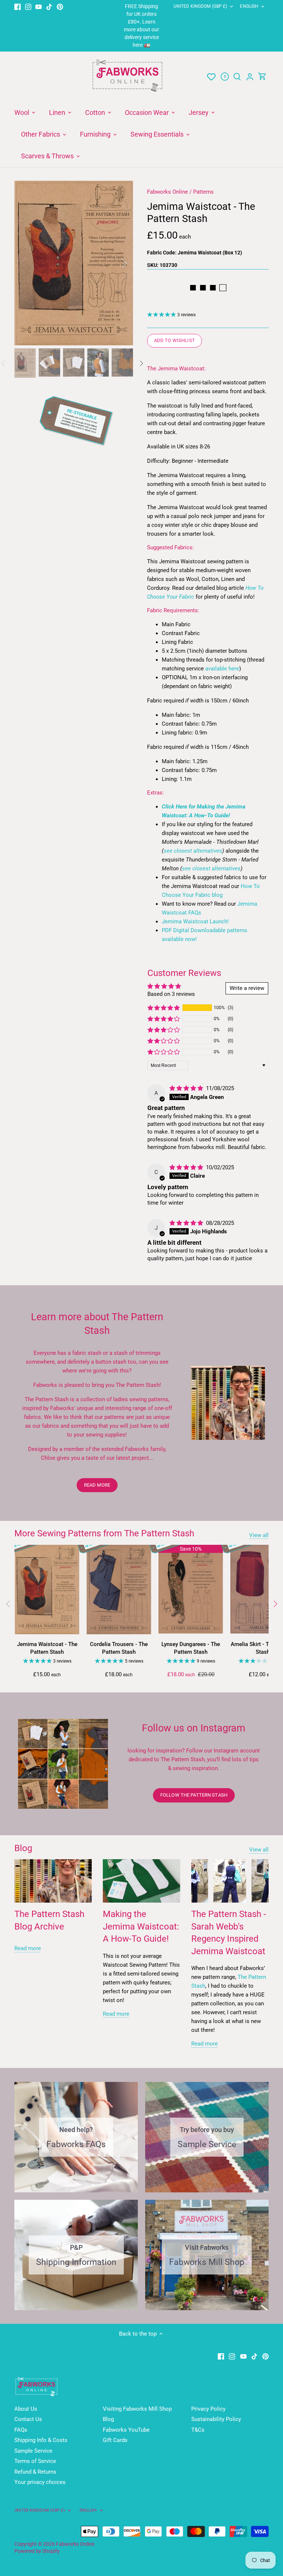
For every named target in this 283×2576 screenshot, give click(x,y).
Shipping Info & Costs (41, 2440)
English (249, 6)
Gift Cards (115, 2440)
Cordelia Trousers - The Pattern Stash (119, 1648)
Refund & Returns (35, 2472)
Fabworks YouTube (126, 2430)
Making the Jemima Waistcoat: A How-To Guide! (141, 1926)
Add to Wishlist (174, 340)
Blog (23, 1848)
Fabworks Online (167, 192)
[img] (187, 1088)
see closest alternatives (193, 851)
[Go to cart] (262, 77)
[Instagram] (28, 6)
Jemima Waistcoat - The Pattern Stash (47, 1648)
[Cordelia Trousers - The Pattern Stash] (119, 1589)
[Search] (237, 77)
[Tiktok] (49, 6)
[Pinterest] (60, 6)
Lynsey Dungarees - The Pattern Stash (191, 1648)
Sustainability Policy (216, 2419)
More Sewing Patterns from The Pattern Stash (104, 1533)
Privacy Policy (208, 2409)
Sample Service (33, 2451)
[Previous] (33, 263)
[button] (164, 1008)
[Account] (250, 77)
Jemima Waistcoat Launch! (195, 921)
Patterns (203, 192)
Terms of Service (35, 2461)
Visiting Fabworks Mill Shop (137, 2409)
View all (259, 1535)
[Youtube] (39, 6)
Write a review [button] (247, 988)
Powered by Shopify (37, 2551)
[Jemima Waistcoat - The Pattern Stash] (47, 1589)
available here (222, 669)
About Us (26, 2409)
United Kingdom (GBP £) (200, 6)
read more (97, 1485)
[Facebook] (18, 6)
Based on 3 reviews (171, 994)
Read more (28, 1948)
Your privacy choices (40, 2482)
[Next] (115, 263)
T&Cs (198, 2430)
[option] (74, 263)
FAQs (21, 2430)
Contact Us (28, 2419)
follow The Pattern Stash (194, 1795)
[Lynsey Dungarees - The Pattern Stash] (191, 1589)
